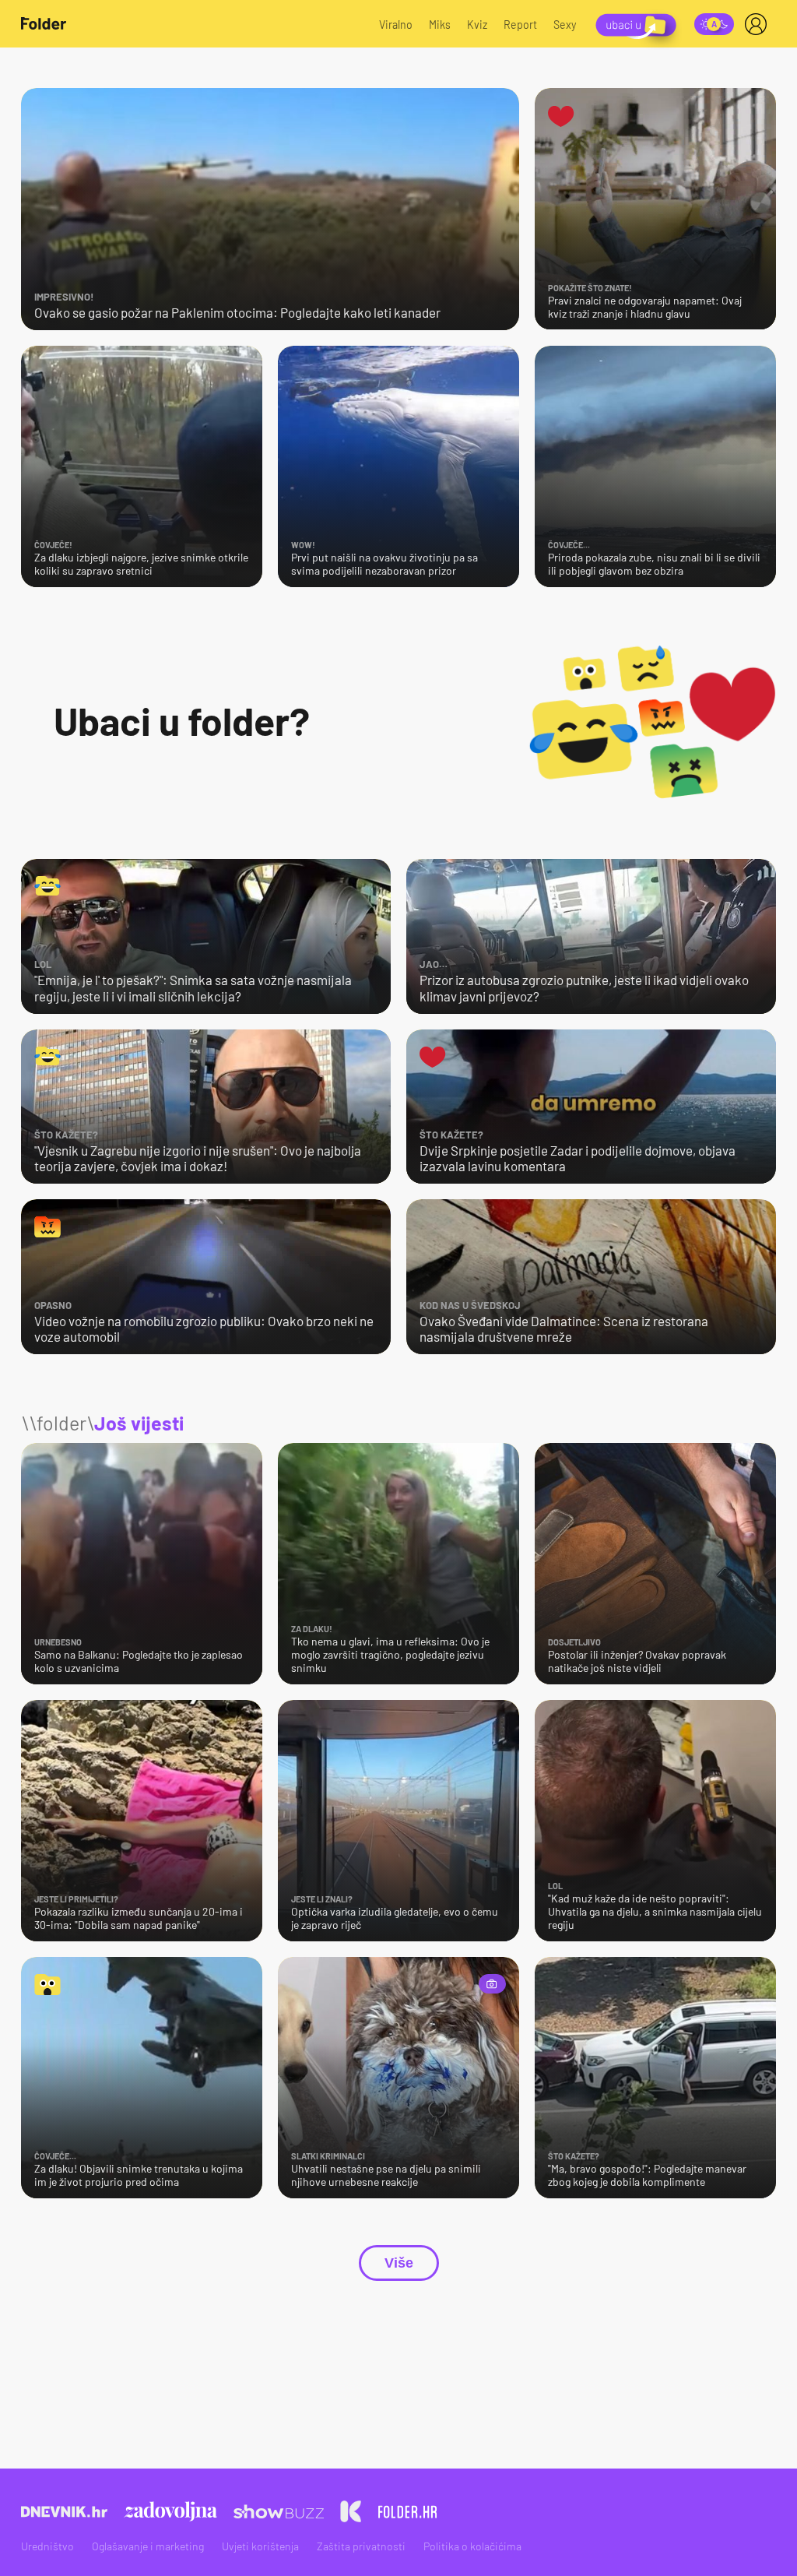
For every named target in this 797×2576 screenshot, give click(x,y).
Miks (440, 25)
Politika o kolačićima (472, 2546)
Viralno (396, 25)
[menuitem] (759, 24)
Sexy (565, 25)
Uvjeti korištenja (260, 2546)
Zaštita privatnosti (361, 2546)
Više (399, 2263)
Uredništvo (47, 2546)
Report (520, 25)
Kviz (477, 25)
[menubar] (759, 24)
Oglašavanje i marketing (148, 2546)
